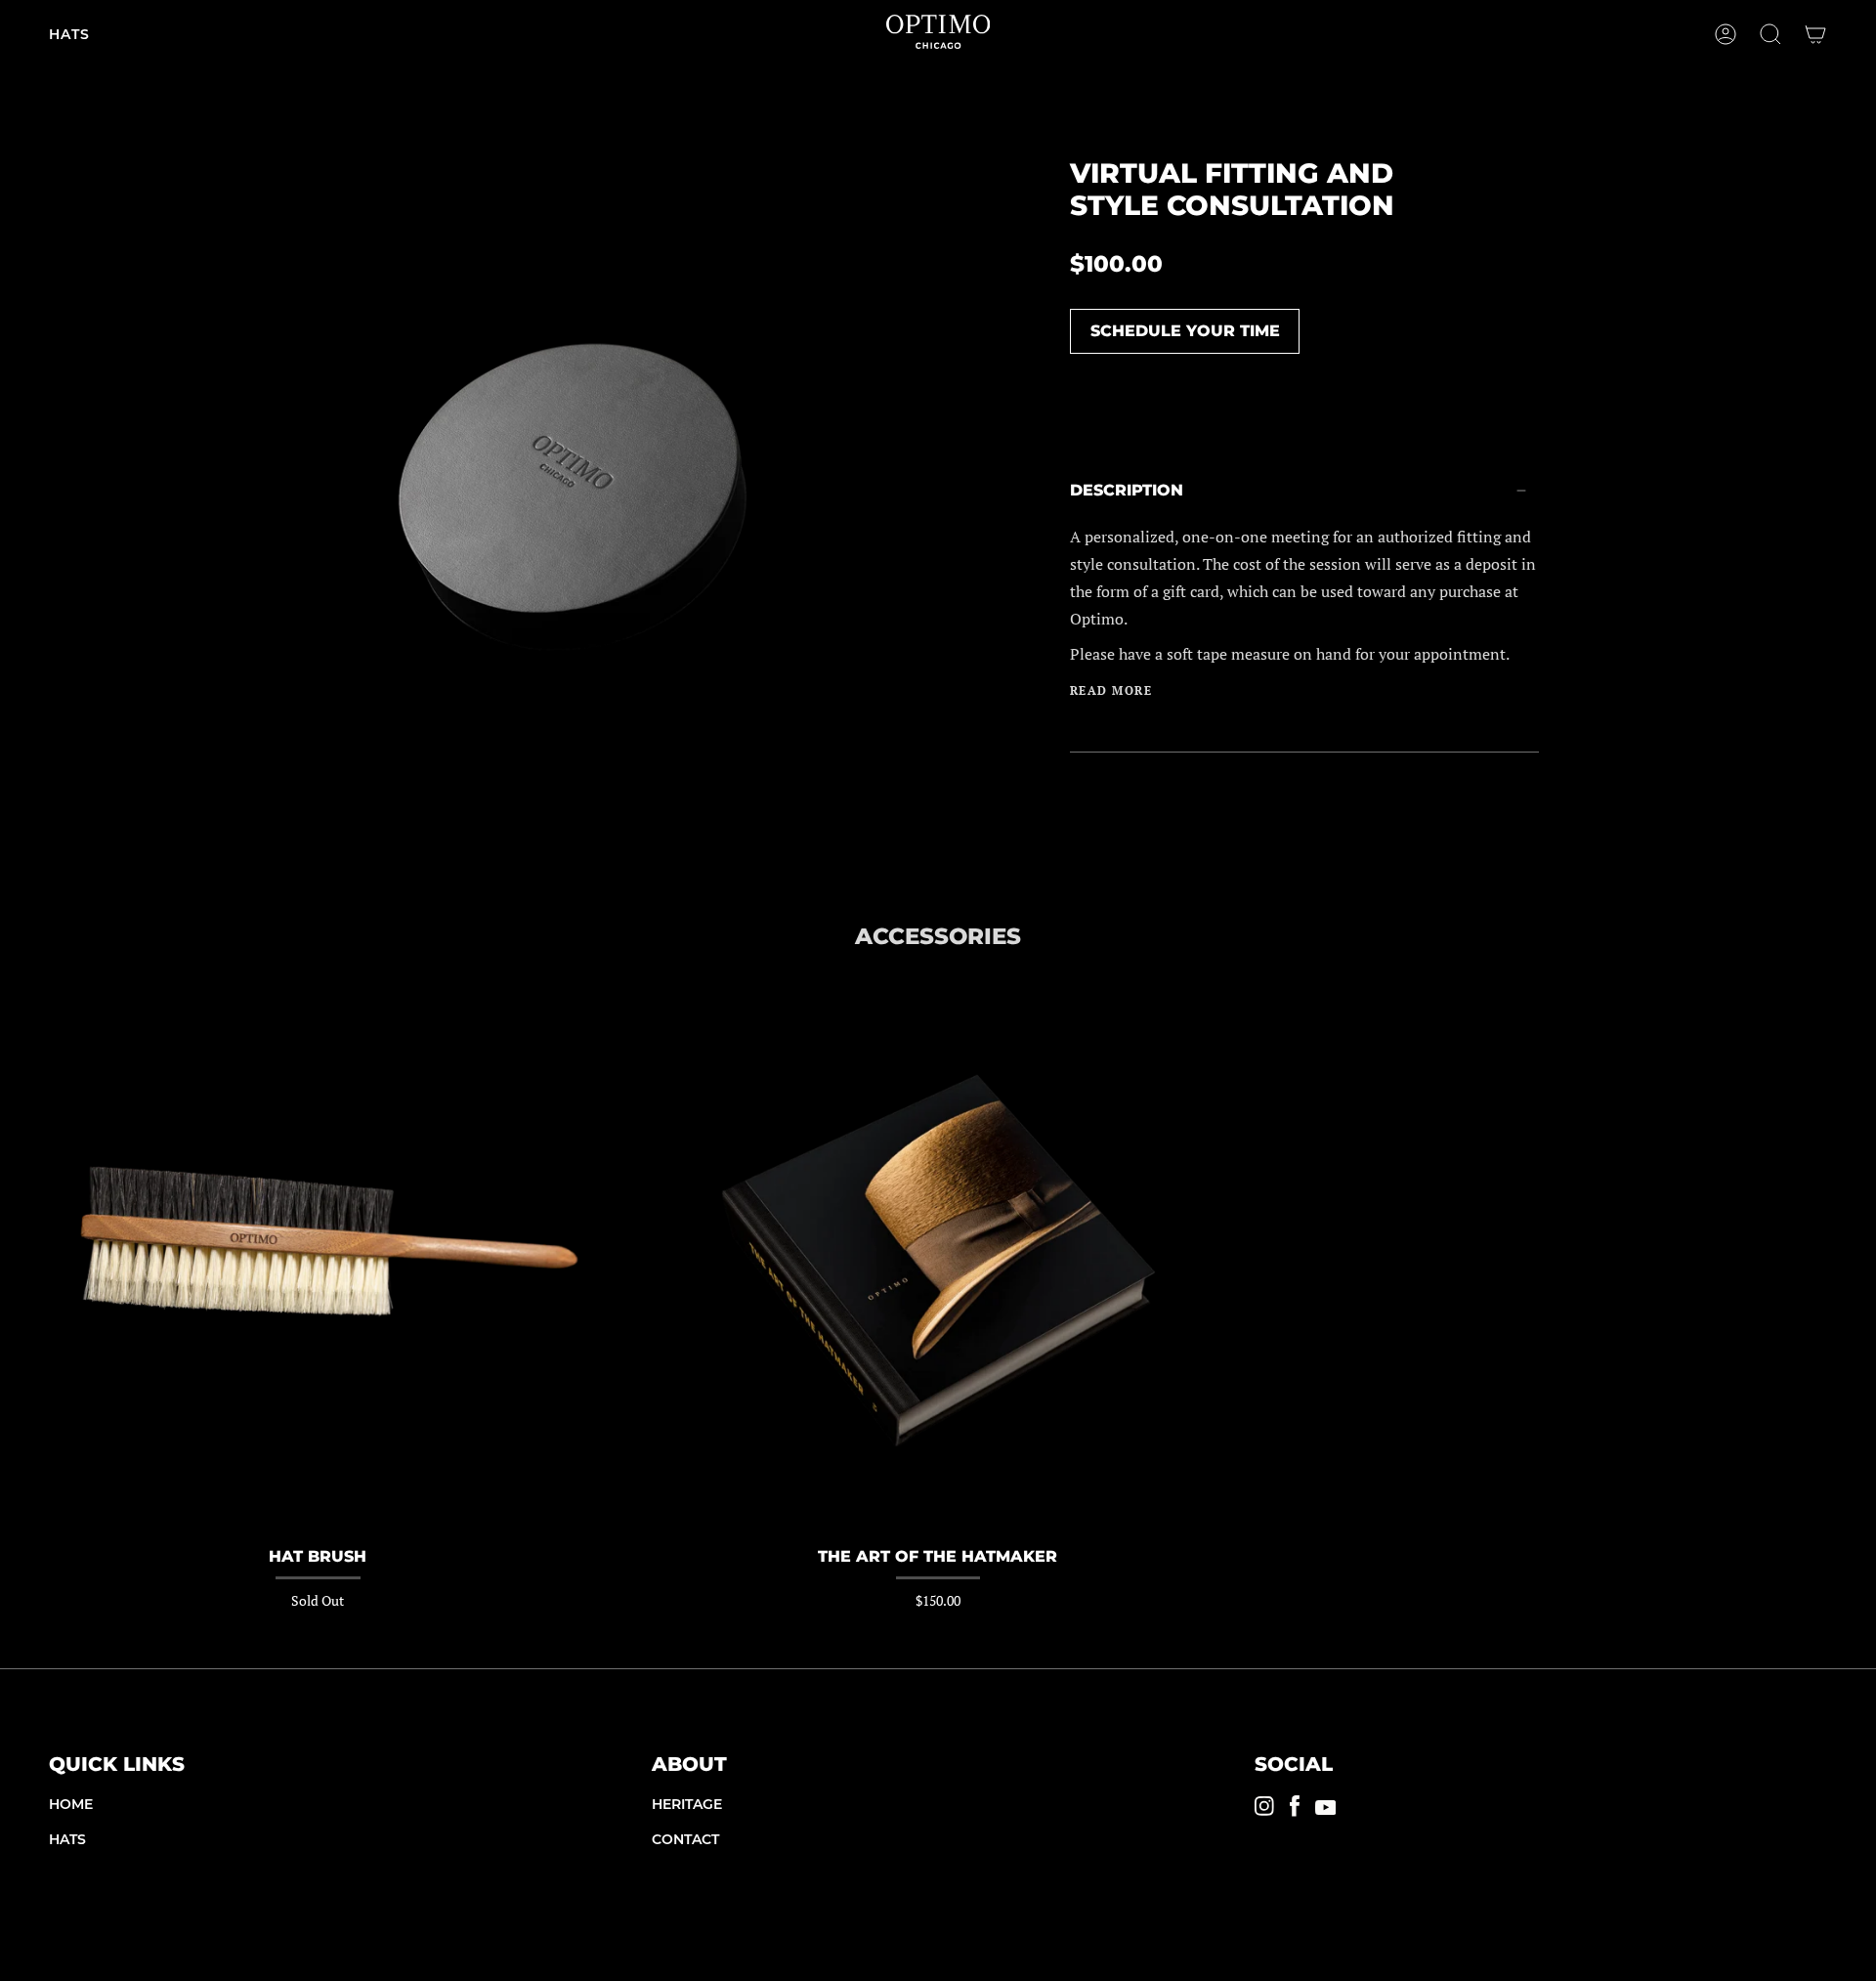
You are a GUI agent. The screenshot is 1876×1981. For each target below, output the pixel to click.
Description (1127, 490)
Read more (1111, 691)
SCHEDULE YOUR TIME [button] (1185, 331)
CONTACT (685, 1839)
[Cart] (1815, 34)
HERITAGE (687, 1804)
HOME (71, 1804)
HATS (67, 1839)
